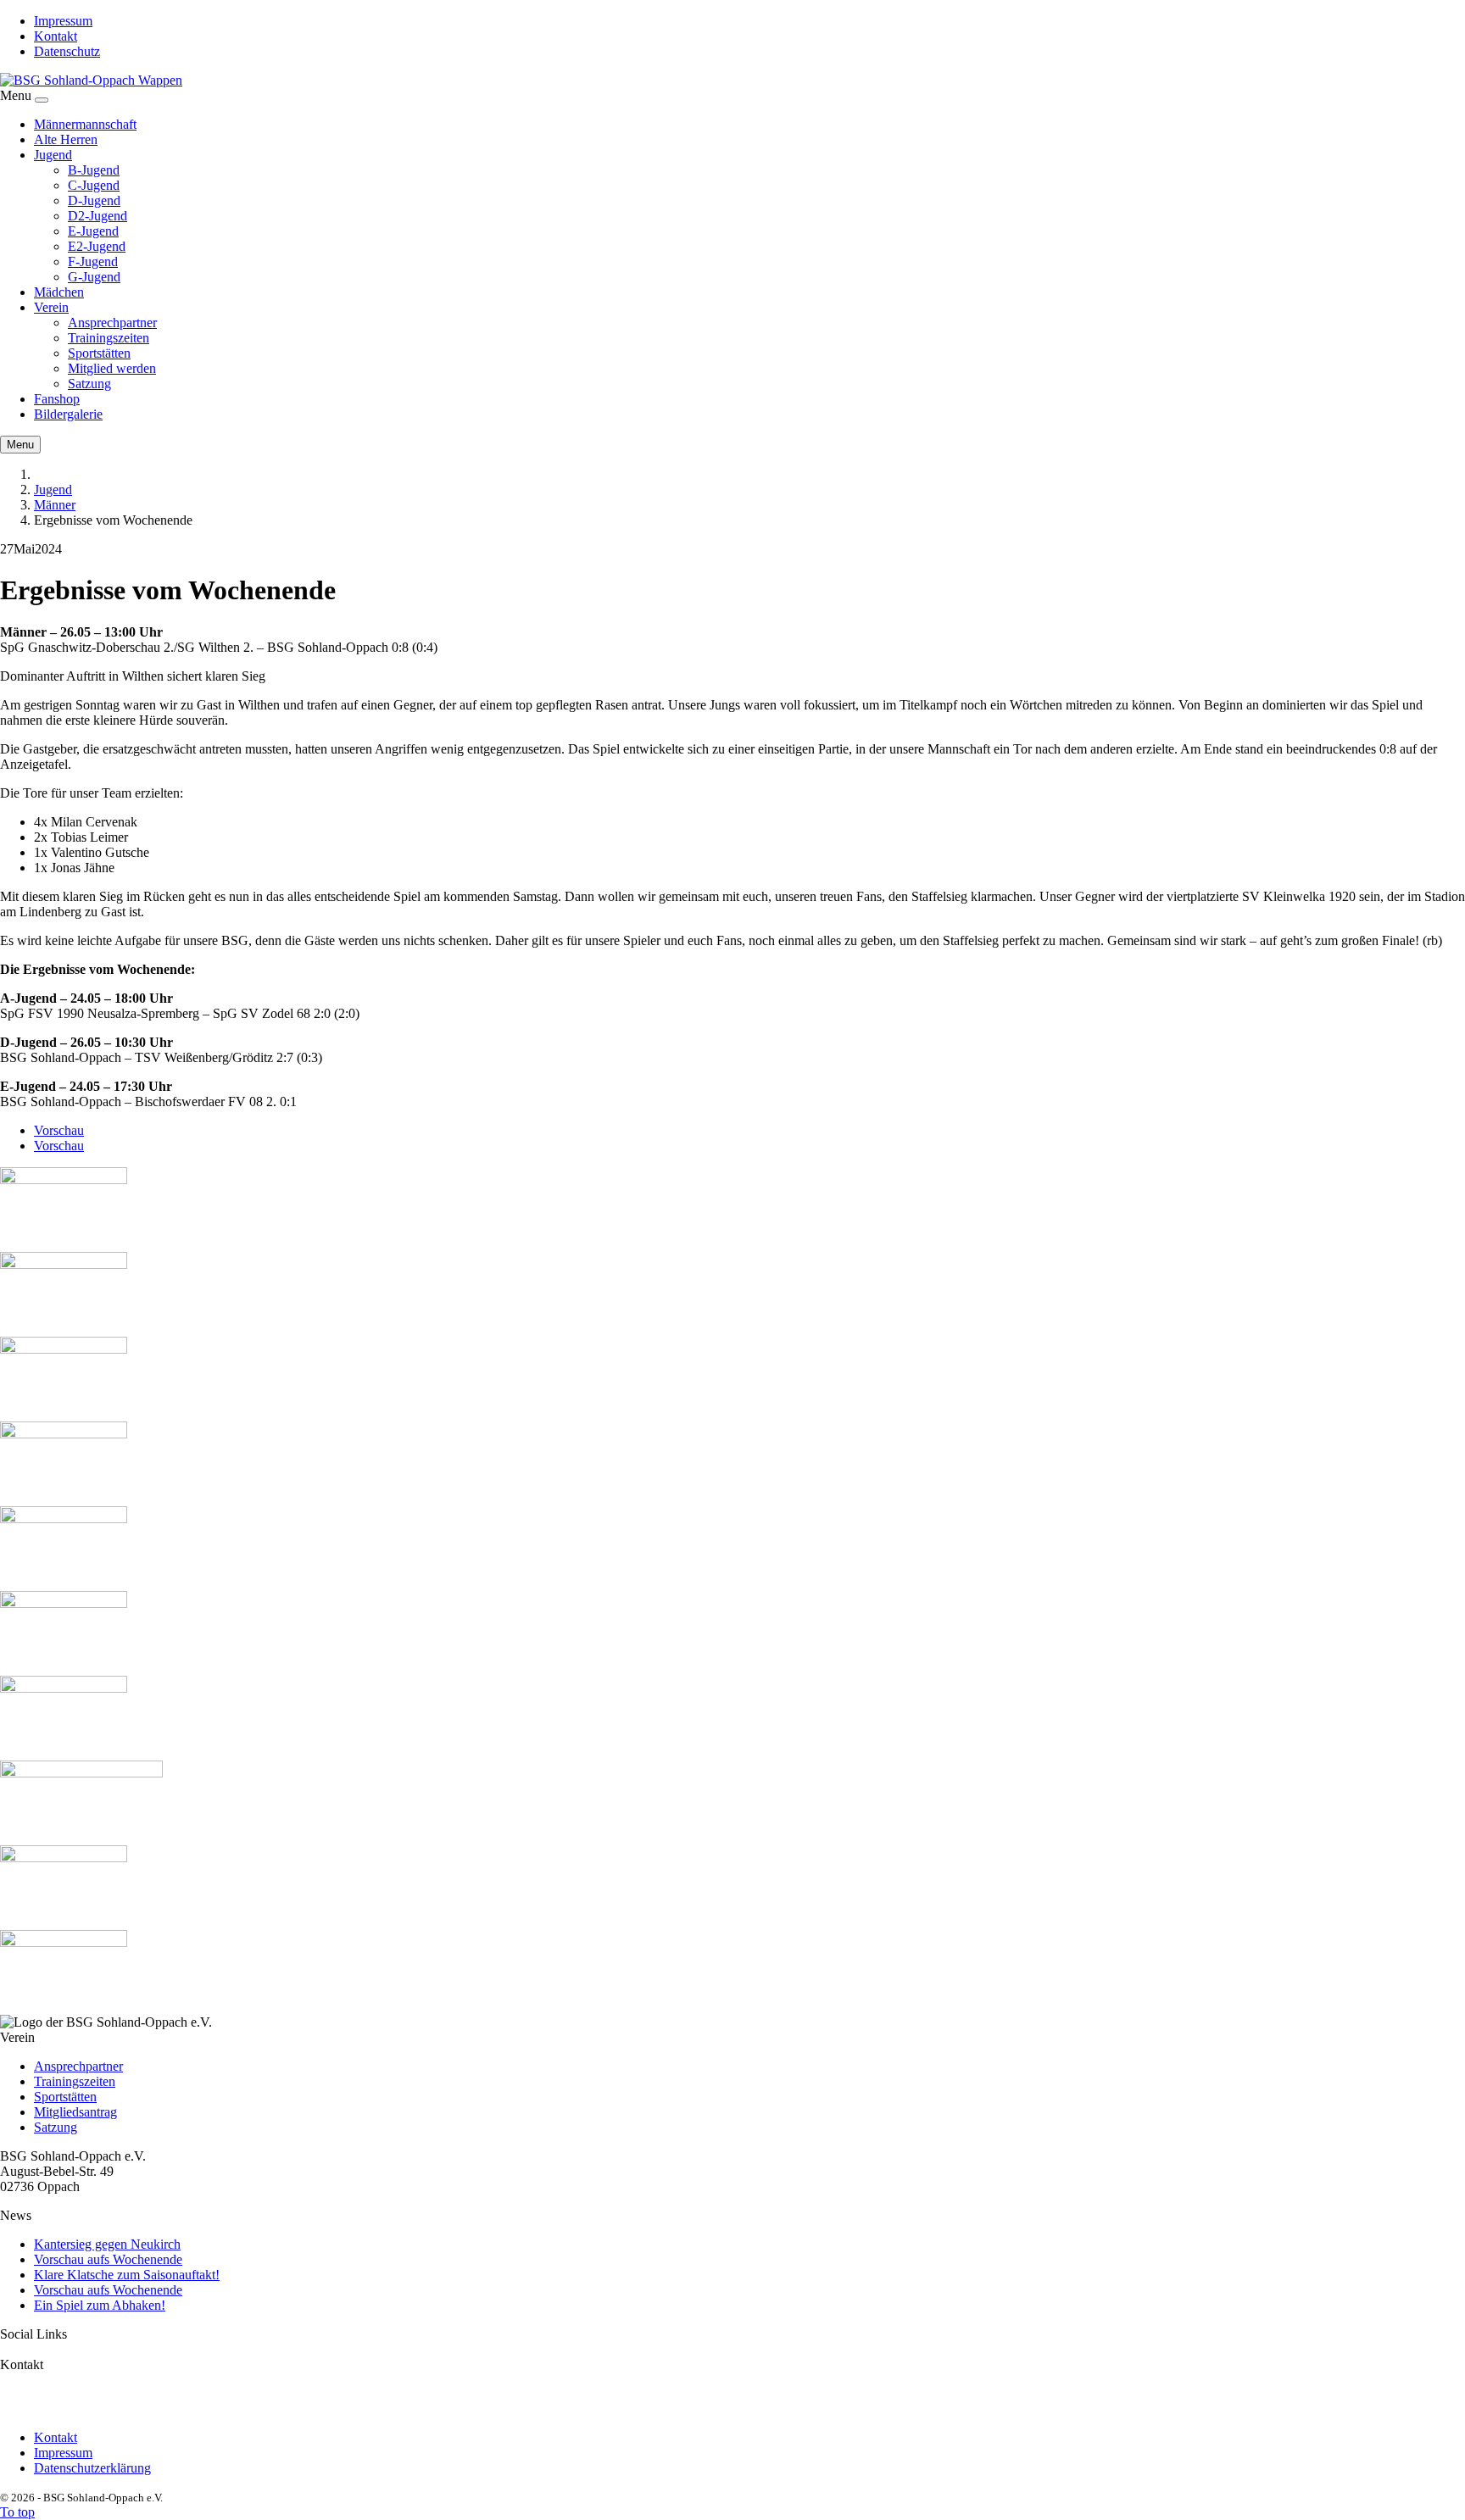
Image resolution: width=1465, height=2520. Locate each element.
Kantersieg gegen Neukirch (107, 2244)
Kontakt (56, 36)
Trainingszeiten (109, 338)
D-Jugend (94, 200)
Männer (55, 505)
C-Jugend (94, 185)
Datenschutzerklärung (92, 2468)
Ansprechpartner (112, 323)
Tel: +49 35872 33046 (60, 2409)
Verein (51, 307)
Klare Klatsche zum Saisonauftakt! (127, 2275)
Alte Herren (66, 139)
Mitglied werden (112, 368)
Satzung (89, 384)
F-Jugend (93, 261)
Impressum (63, 21)
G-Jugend (94, 277)
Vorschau (59, 1130)
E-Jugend (93, 231)
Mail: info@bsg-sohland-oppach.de (95, 2393)
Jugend (53, 155)
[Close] (42, 100)
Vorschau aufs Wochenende (108, 2259)
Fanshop (57, 399)
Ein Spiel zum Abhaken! (100, 2305)
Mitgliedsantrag (75, 2112)
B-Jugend (94, 170)
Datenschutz (67, 51)
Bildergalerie (68, 414)
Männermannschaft (85, 124)
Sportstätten (99, 353)
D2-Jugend (97, 216)
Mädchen (59, 292)
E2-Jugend (97, 246)
